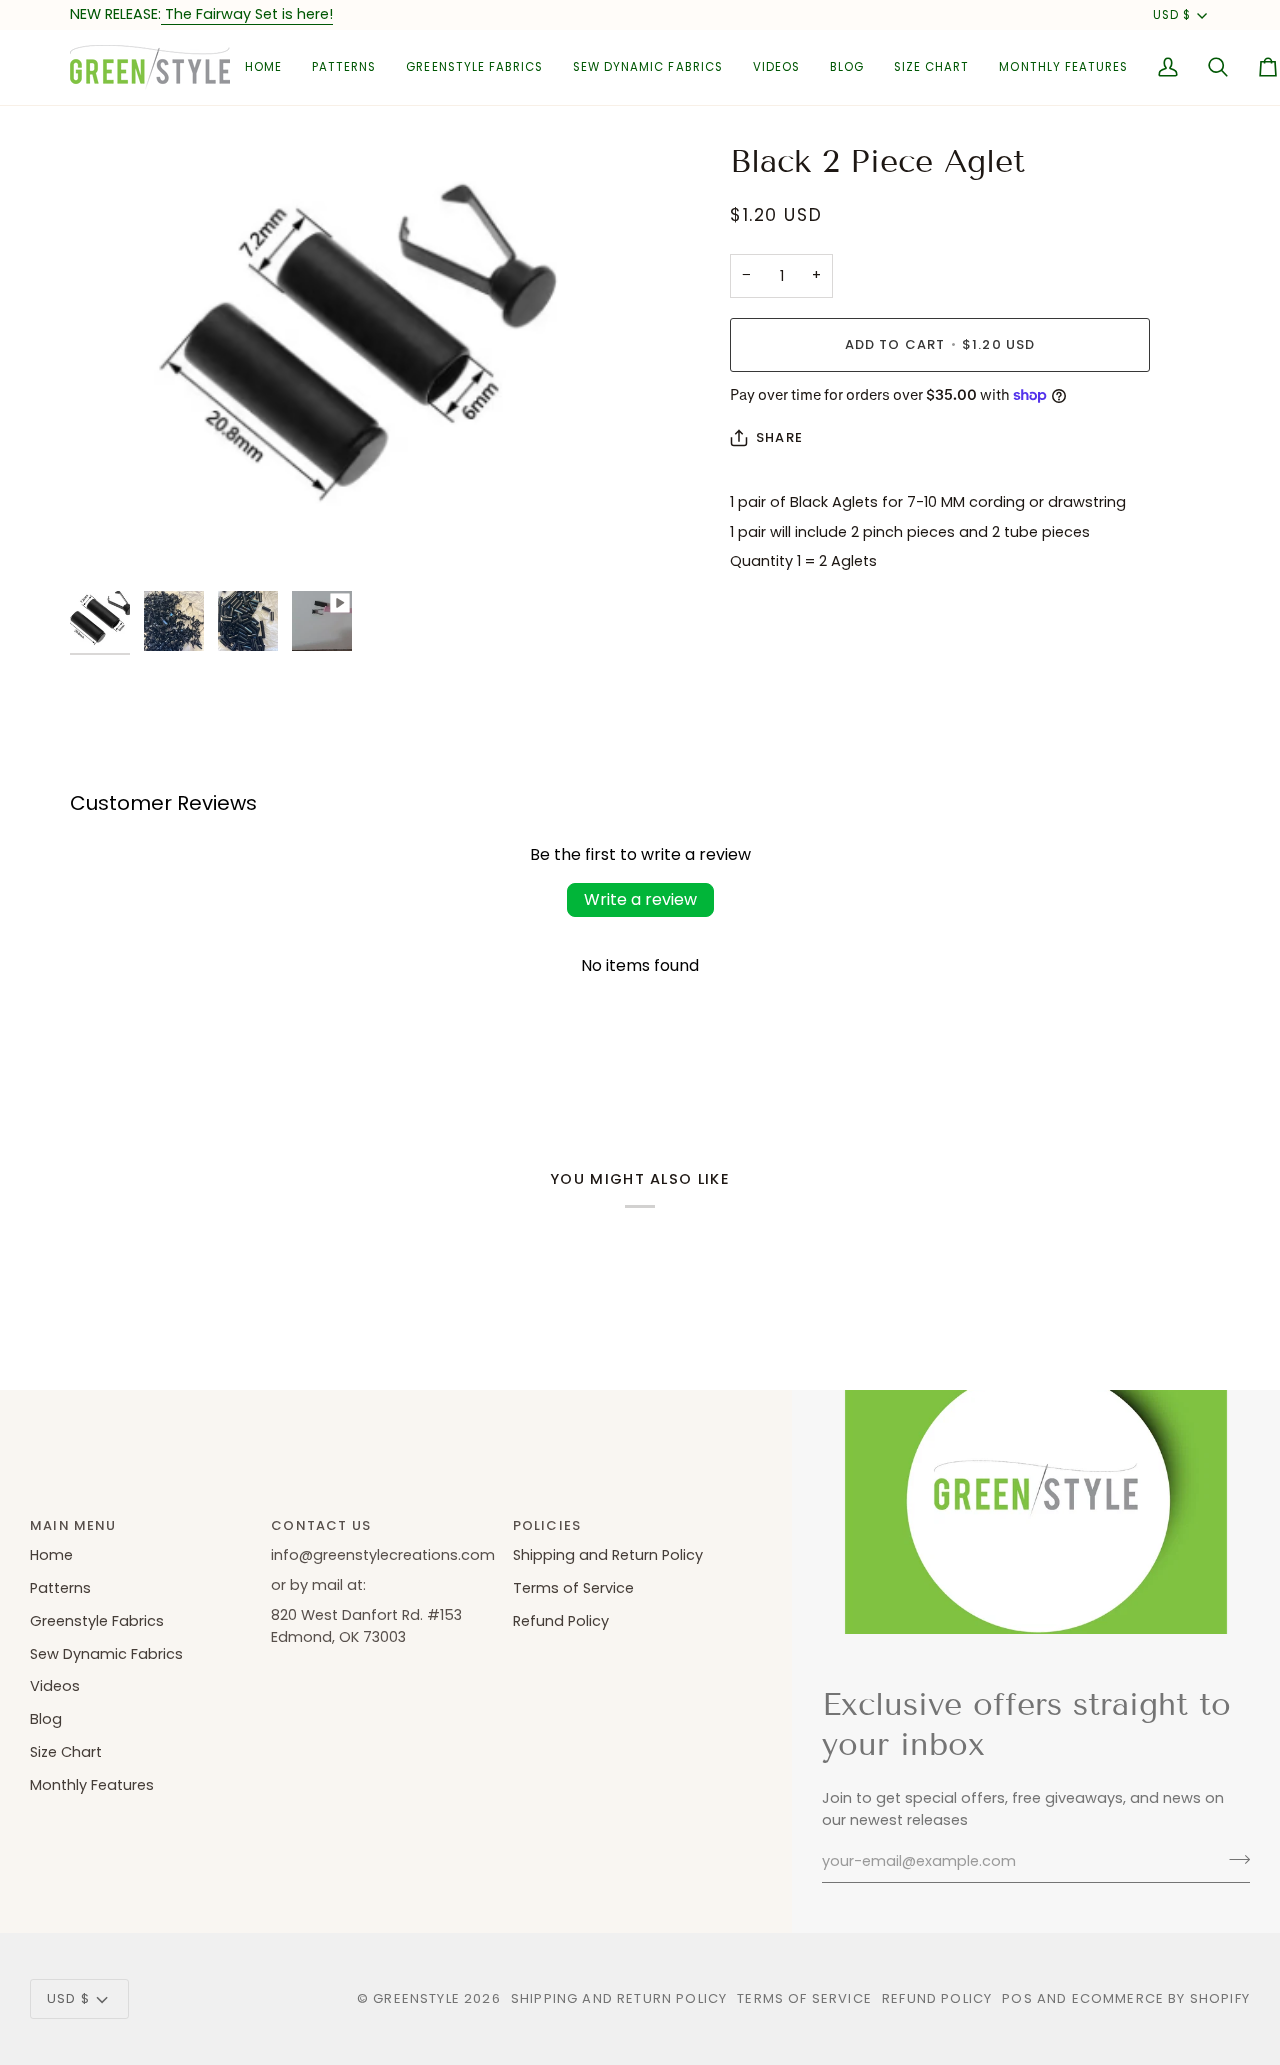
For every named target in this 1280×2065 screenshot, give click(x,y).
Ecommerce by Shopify (1161, 1998)
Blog (46, 1719)
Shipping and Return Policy (608, 1555)
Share (779, 437)
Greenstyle (416, 1998)
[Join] (1233, 1859)
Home (51, 1555)
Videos (55, 1686)
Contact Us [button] (321, 1525)
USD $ (1172, 15)
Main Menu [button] (73, 1525)
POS (1017, 1998)
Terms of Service (573, 1588)
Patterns (60, 1588)
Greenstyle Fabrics (97, 1621)
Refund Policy (561, 1621)
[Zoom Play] (355, 361)
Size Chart (66, 1752)
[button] (344, 67)
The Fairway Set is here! (247, 14)
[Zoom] (107, 543)
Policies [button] (547, 1525)
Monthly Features (92, 1785)
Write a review (640, 899)
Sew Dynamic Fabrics (106, 1654)
